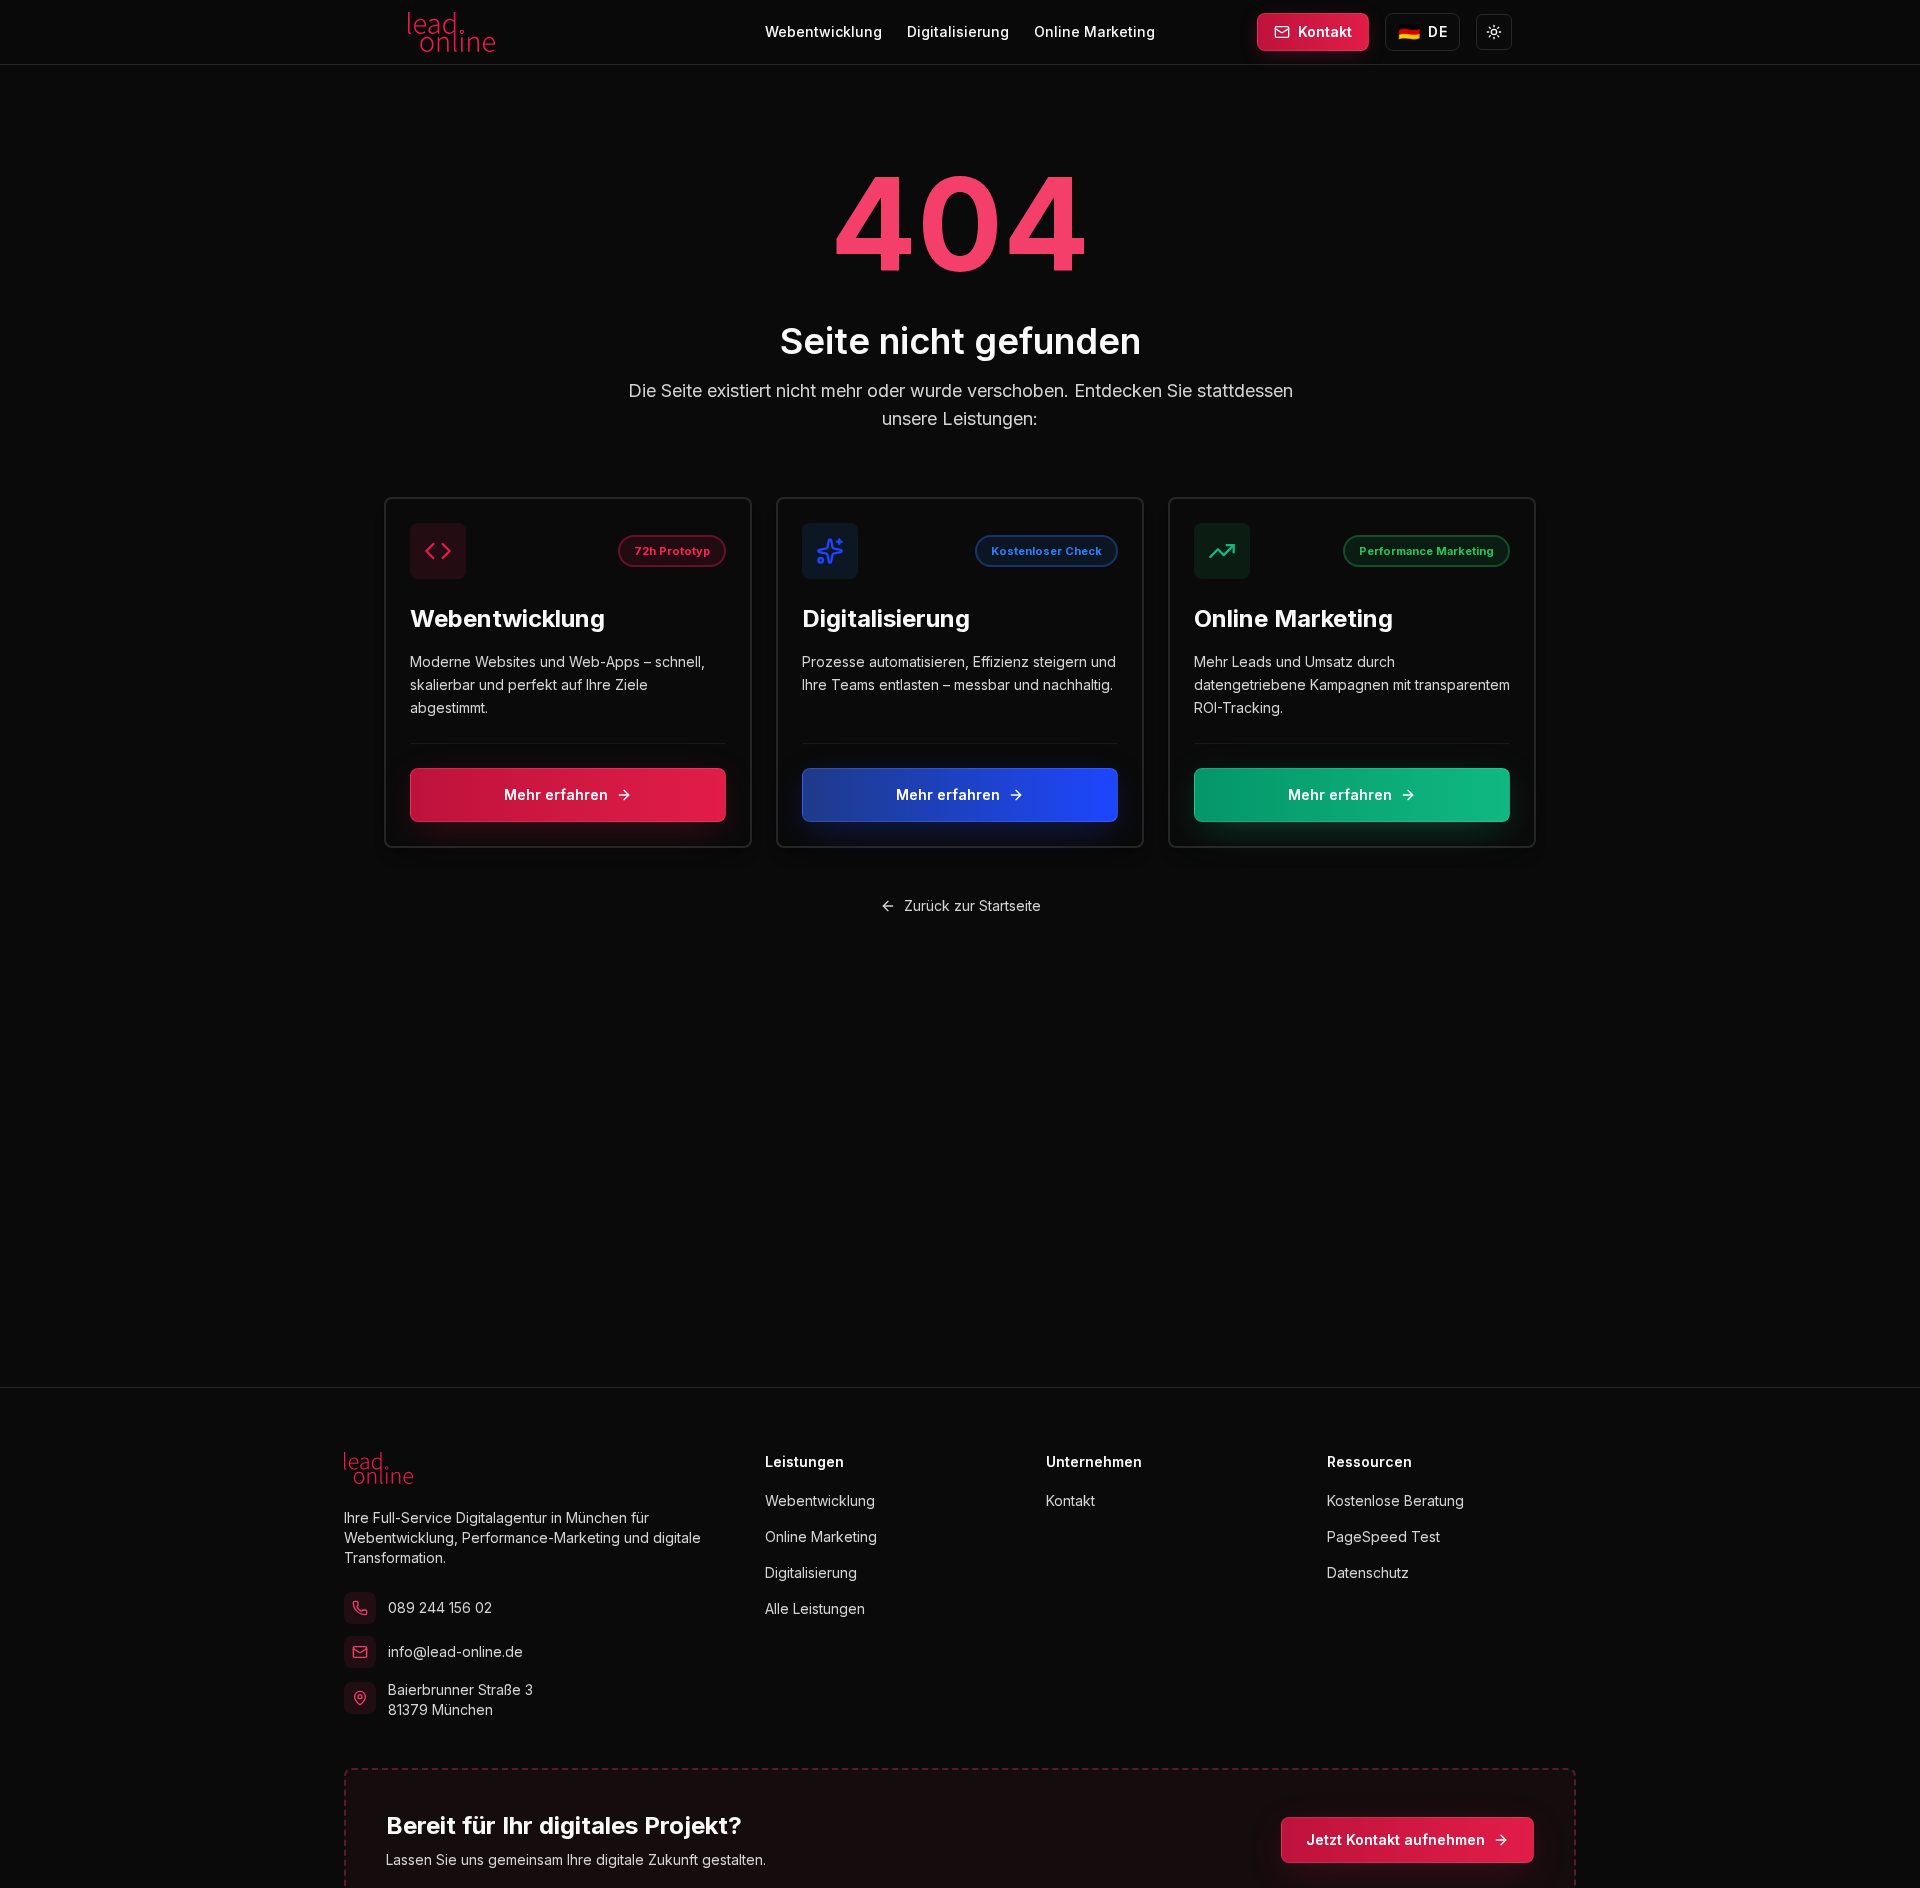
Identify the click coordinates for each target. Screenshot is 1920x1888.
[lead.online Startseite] (451, 32)
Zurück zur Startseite (972, 905)
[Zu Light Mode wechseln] (1494, 32)
